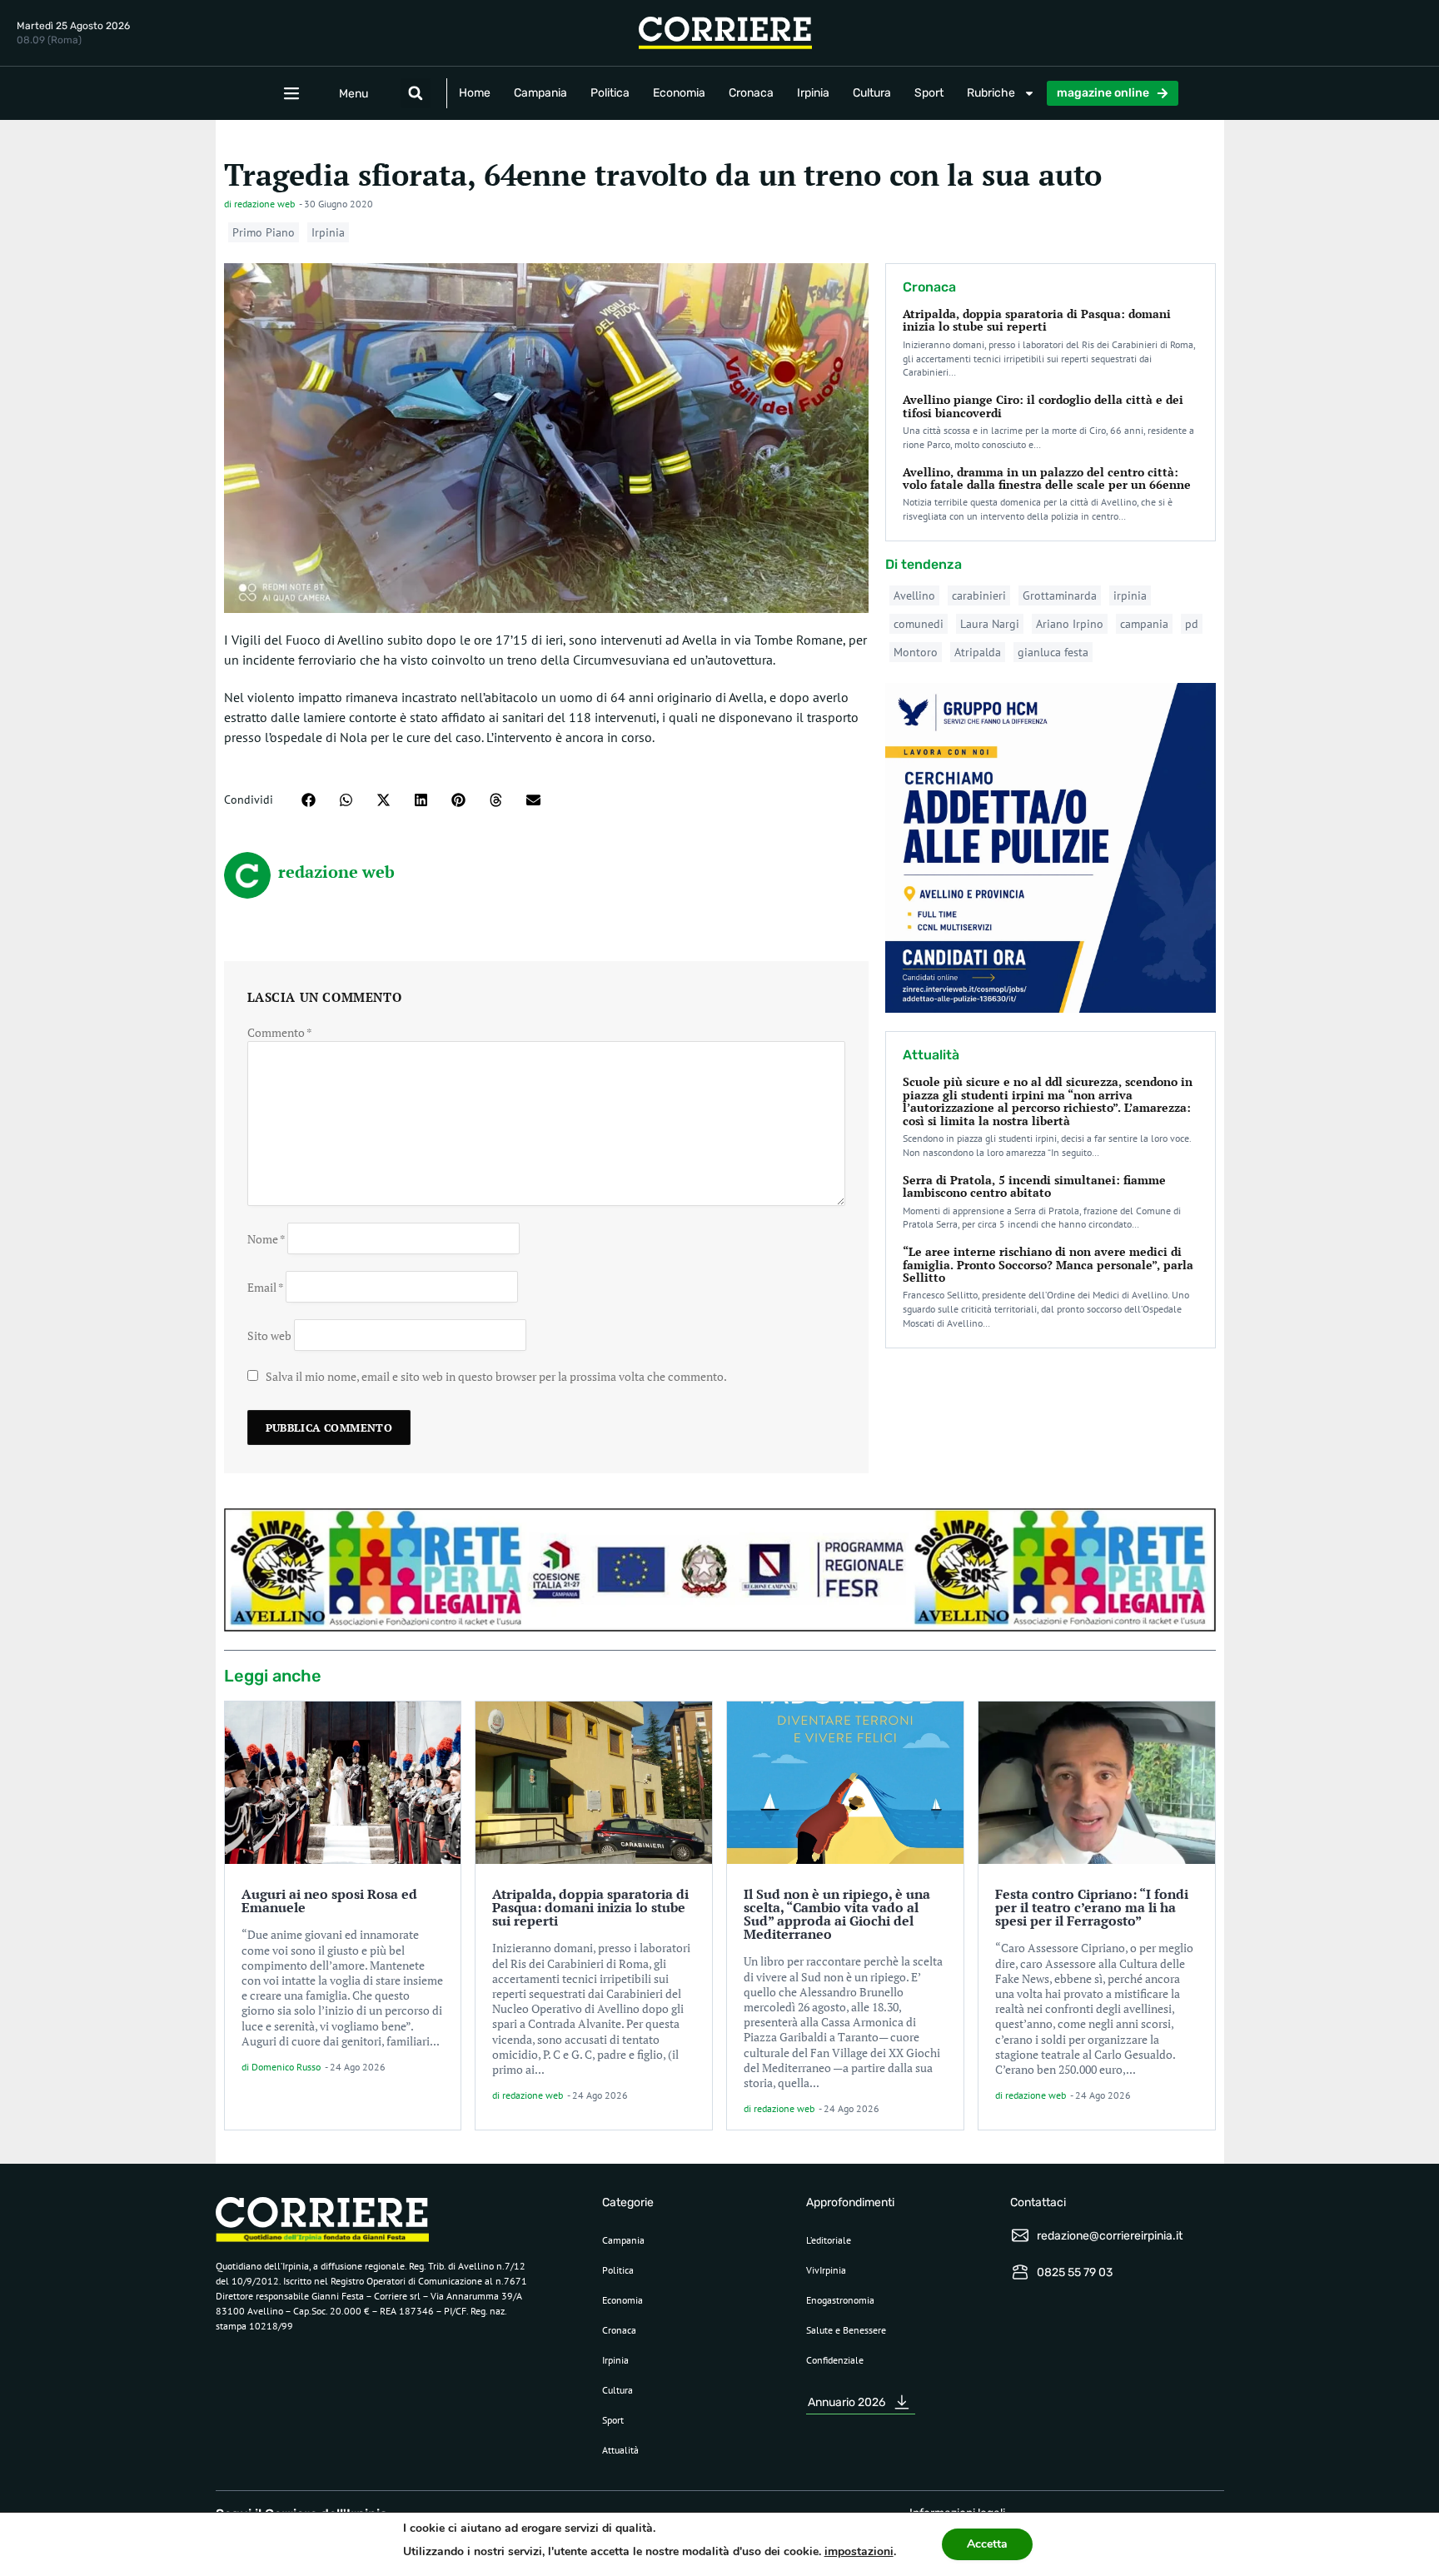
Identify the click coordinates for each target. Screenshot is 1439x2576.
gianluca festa (1053, 652)
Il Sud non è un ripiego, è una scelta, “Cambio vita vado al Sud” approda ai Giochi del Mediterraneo (837, 1914)
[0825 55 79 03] (1020, 2272)
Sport (929, 93)
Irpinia (813, 93)
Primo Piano (264, 232)
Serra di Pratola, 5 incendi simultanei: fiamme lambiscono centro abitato (1034, 1186)
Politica (610, 93)
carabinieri (979, 595)
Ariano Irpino (1070, 624)
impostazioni (859, 2551)
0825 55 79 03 (1075, 2272)
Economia (679, 93)
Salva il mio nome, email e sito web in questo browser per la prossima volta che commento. (496, 1376)
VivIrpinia (826, 2270)
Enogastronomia (840, 2300)
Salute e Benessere (846, 2330)
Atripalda (978, 652)
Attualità (620, 2450)
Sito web (269, 1335)
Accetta (987, 2544)
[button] (416, 93)
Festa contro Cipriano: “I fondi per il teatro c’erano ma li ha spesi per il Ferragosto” (1092, 1907)
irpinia (1130, 595)
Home (475, 93)
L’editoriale (829, 2240)
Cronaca (751, 93)
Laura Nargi (990, 624)
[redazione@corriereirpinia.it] (1020, 2235)
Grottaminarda (1060, 595)
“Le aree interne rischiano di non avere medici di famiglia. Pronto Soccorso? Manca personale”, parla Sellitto (1048, 1264)
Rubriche (991, 93)
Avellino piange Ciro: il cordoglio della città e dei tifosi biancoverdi (1043, 406)
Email (265, 1286)
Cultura (872, 93)
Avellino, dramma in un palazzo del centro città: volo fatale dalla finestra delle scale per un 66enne (1047, 478)
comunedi (919, 624)
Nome (266, 1238)
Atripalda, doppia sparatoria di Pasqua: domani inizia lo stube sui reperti (1037, 320)
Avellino (914, 595)
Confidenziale (835, 2360)
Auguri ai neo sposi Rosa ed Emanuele (329, 1901)
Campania (540, 93)
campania (1144, 624)
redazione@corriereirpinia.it (1110, 2236)
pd (1192, 624)
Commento (280, 1032)
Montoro (916, 652)
